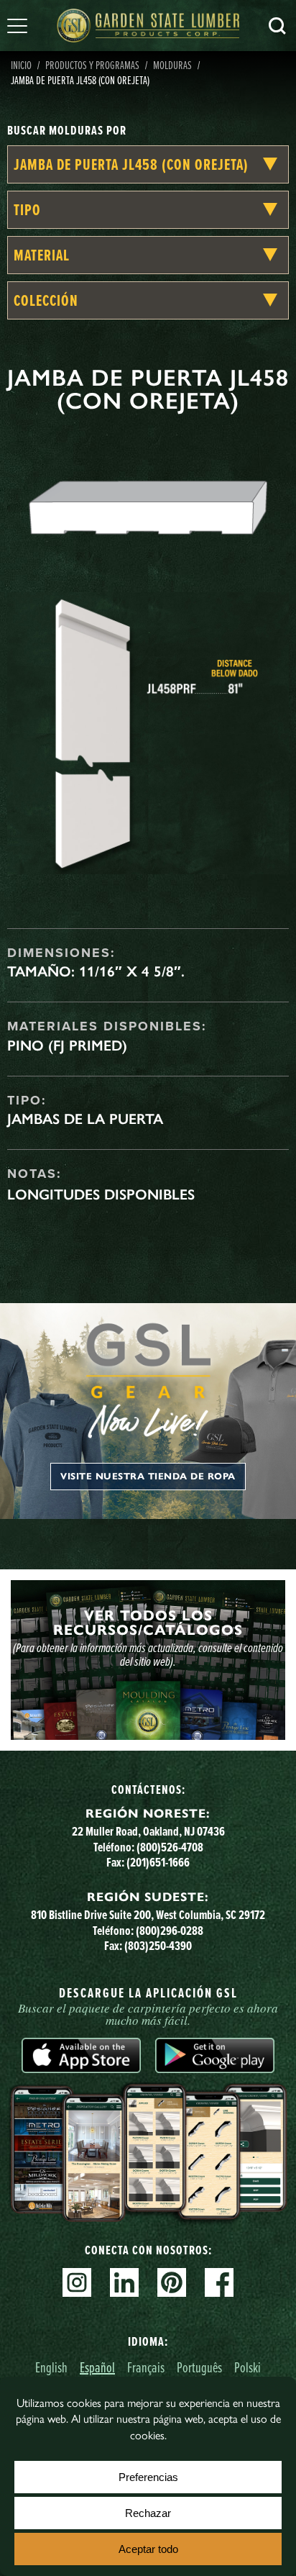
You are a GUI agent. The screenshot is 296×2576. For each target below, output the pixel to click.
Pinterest (172, 2282)
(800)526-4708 (170, 1847)
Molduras (172, 65)
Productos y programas (92, 65)
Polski (248, 2367)
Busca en (277, 26)
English (51, 2367)
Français (146, 2367)
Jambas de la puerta (85, 1119)
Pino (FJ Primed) (67, 1046)
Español (97, 2367)
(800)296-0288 (170, 1931)
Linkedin (124, 2282)
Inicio (21, 65)
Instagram (77, 2282)
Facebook (219, 2282)
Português (199, 2367)
